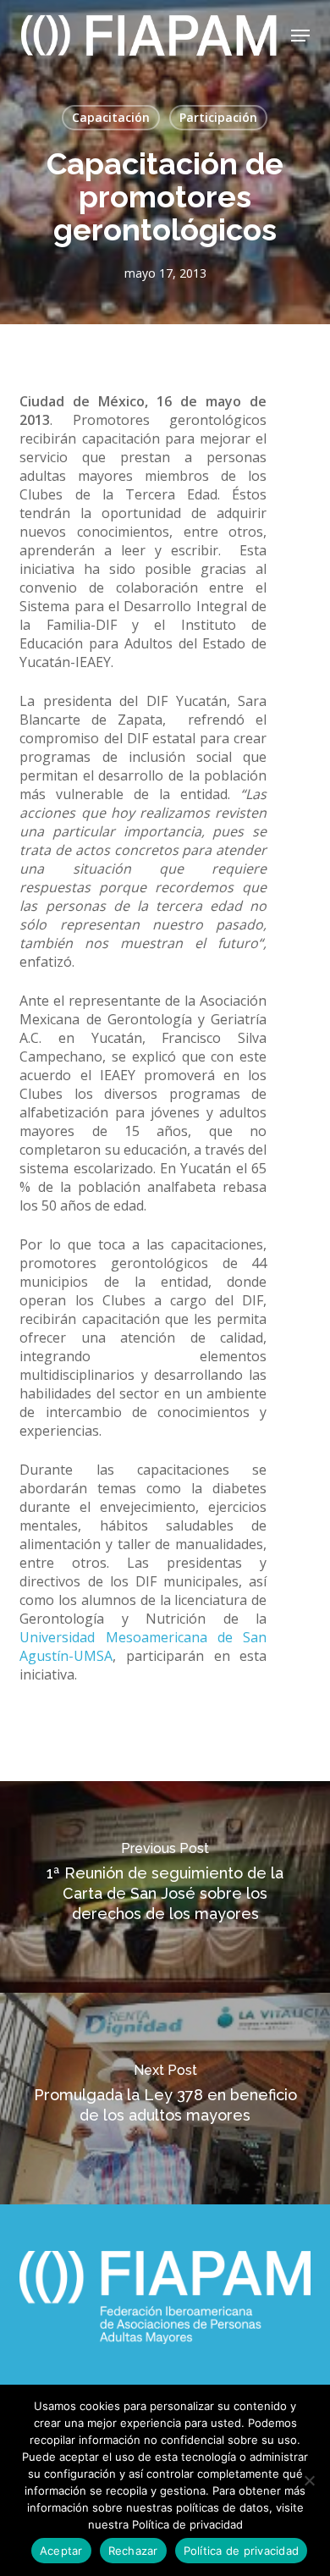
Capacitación (111, 117)
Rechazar (133, 2551)
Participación (218, 117)
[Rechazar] (309, 2480)
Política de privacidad (242, 2551)
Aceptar (61, 2551)
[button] (300, 36)
